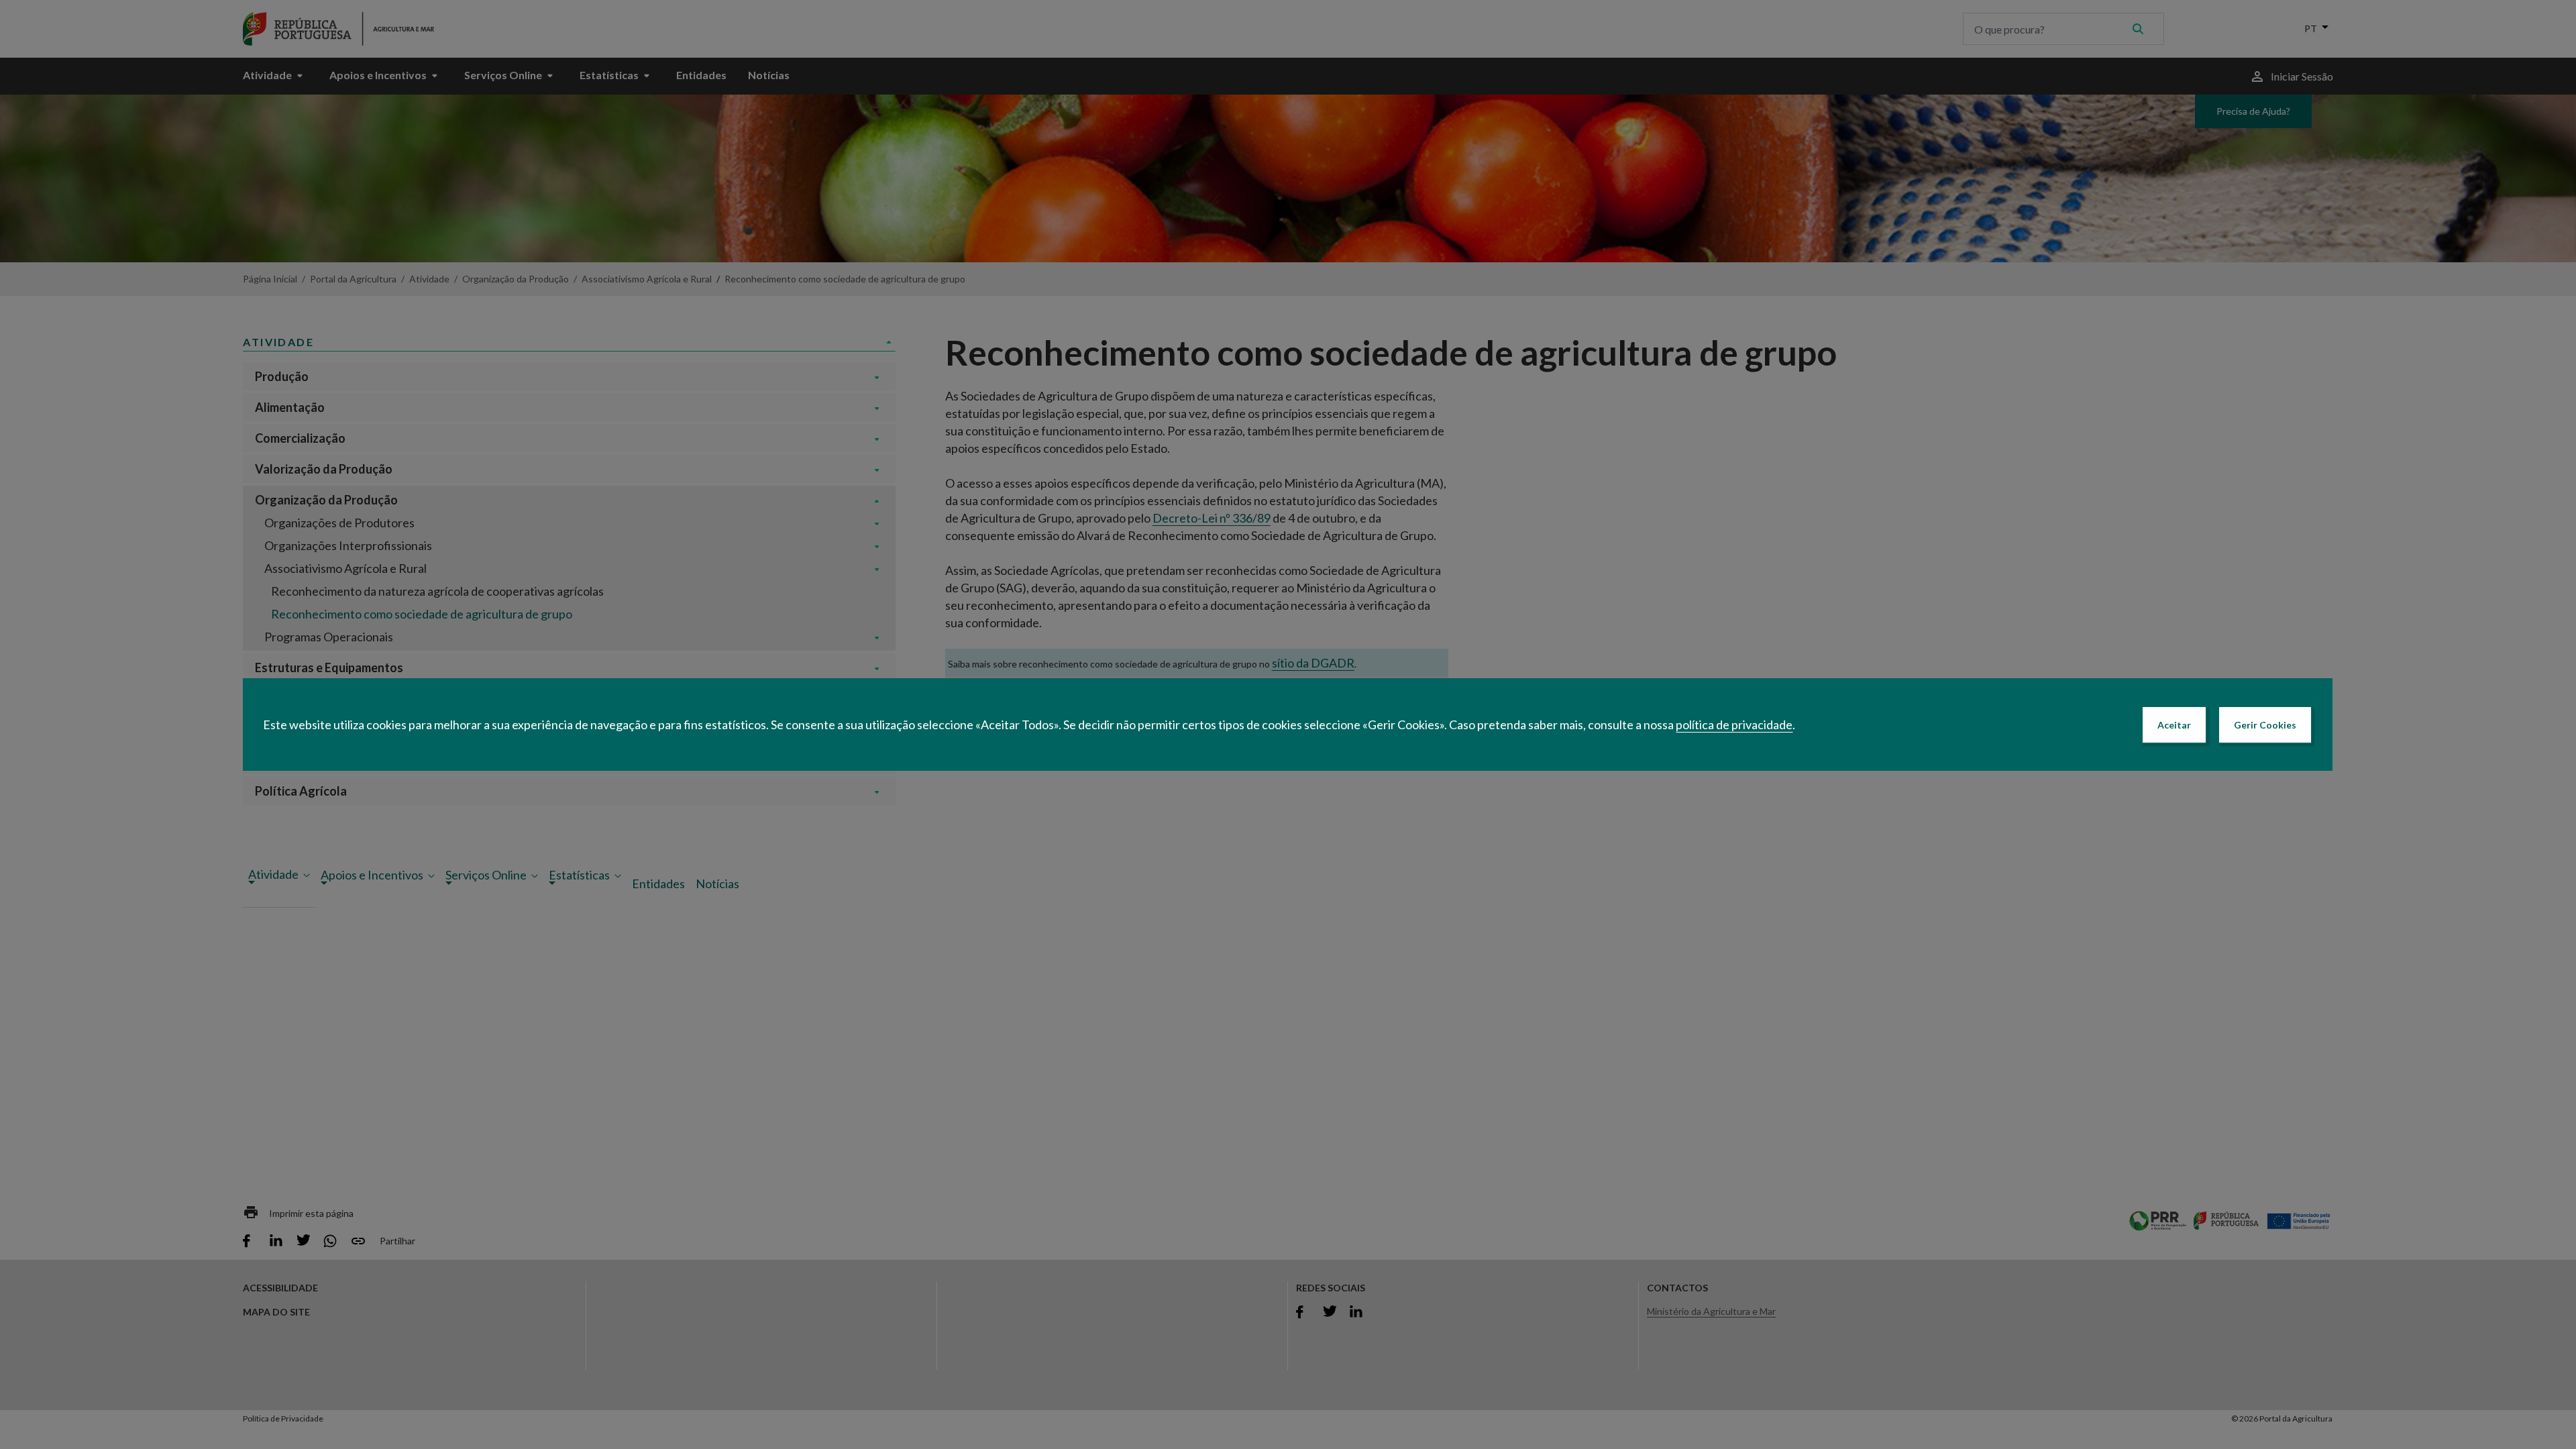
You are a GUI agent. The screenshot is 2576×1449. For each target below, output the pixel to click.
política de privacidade (1734, 724)
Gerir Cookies (2265, 725)
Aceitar (2174, 725)
